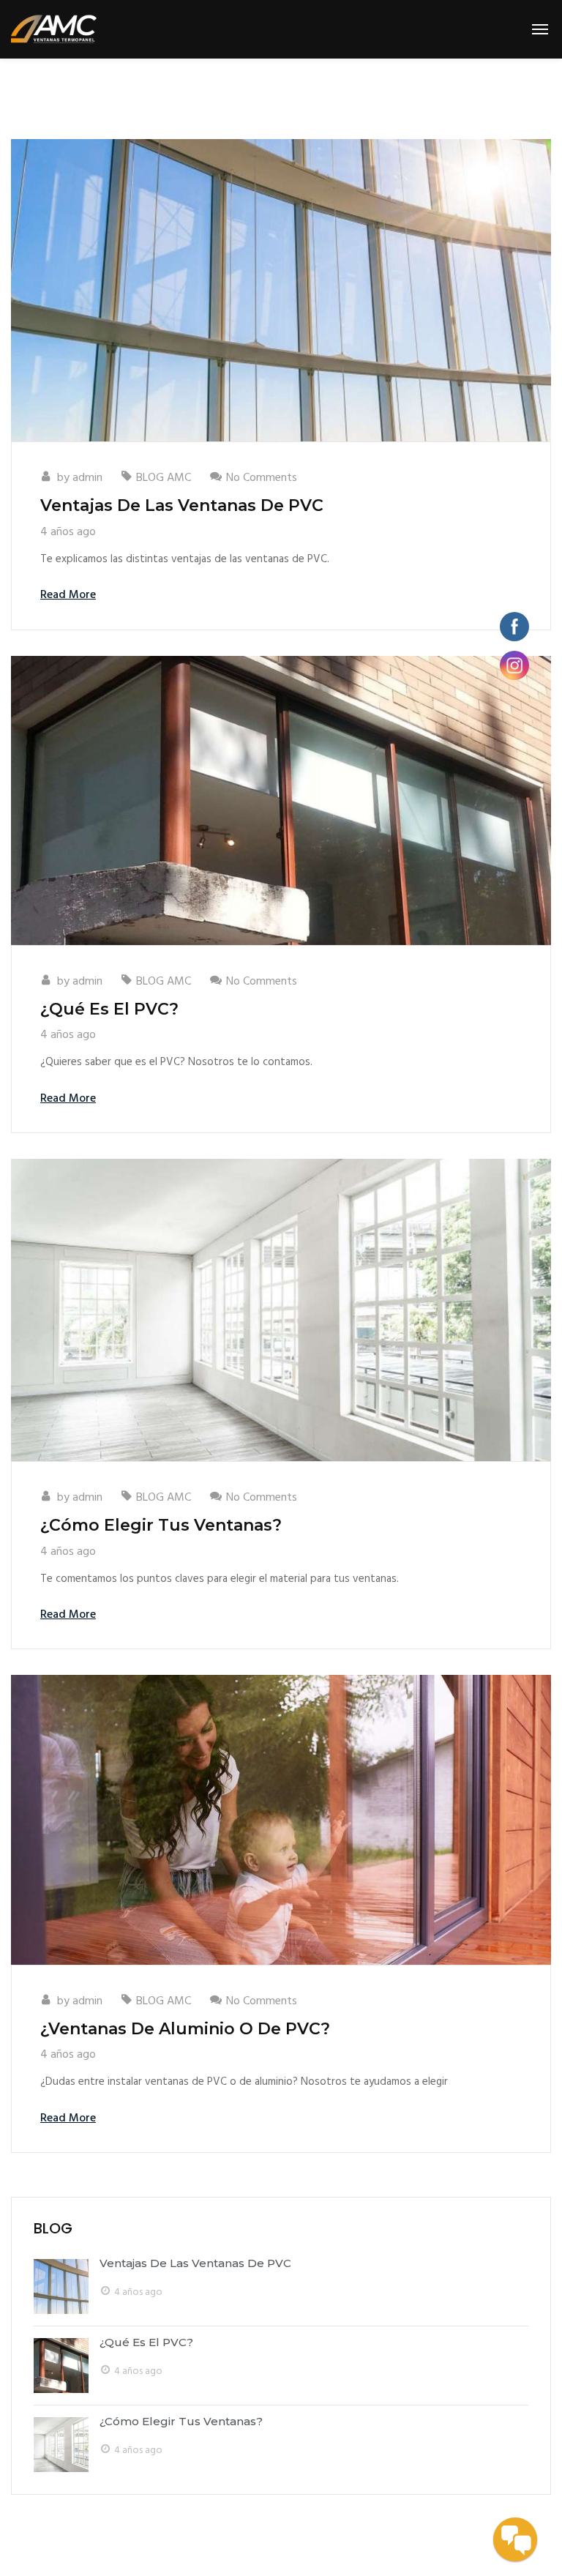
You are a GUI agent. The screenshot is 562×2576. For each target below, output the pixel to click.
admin (87, 478)
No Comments (262, 478)
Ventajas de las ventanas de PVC (182, 505)
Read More (68, 595)
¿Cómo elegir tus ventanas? (161, 1525)
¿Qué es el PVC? (109, 1009)
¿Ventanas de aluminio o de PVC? (185, 2029)
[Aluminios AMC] (54, 29)
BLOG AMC (164, 478)
